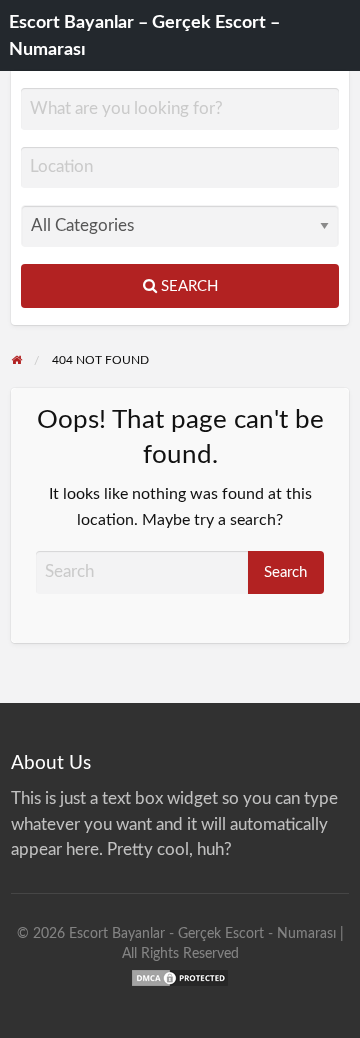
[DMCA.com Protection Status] (180, 976)
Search (187, 286)
